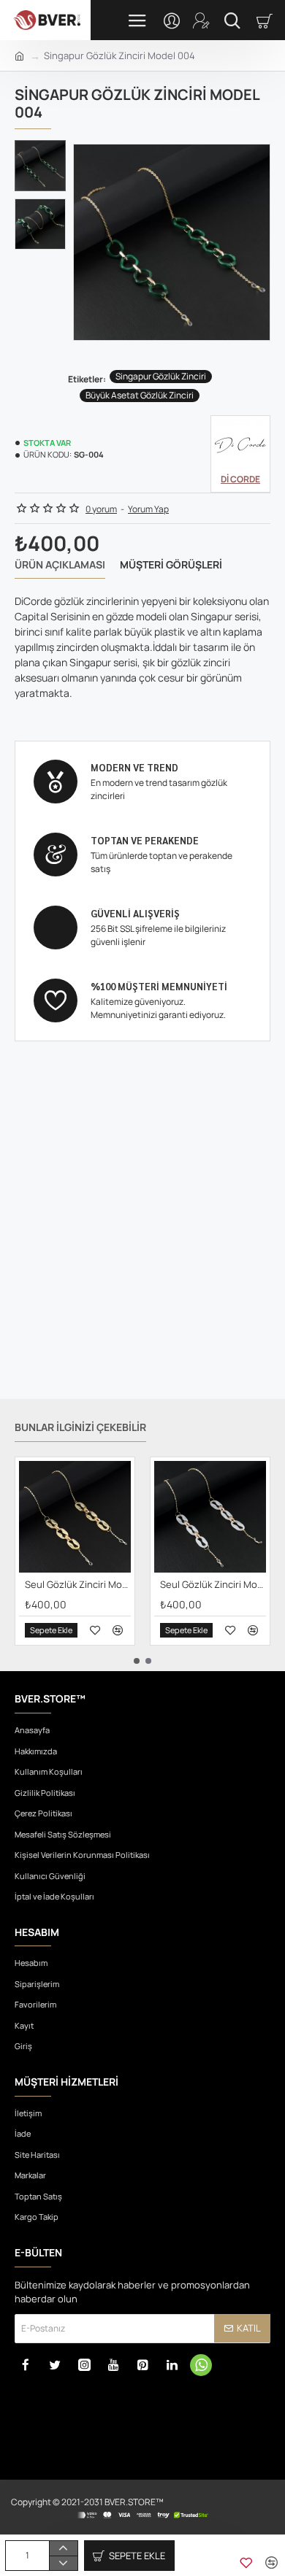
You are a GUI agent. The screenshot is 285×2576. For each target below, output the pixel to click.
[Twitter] (55, 2365)
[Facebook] (26, 2365)
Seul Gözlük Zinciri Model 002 (78, 1585)
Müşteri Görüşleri (171, 565)
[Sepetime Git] (267, 20)
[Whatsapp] (201, 2365)
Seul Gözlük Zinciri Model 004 (213, 1585)
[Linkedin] (172, 2365)
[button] (44, 151)
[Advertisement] (142, 1238)
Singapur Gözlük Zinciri (161, 376)
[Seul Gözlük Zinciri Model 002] (75, 1517)
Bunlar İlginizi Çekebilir (80, 1427)
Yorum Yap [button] (148, 509)
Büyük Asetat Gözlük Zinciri (140, 395)
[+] (63, 2548)
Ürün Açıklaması (60, 565)
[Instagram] (84, 2365)
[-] (63, 2563)
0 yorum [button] (101, 509)
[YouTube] (113, 2365)
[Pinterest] (142, 2365)
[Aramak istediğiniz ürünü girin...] (232, 20)
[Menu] (137, 20)
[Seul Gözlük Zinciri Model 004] (210, 1517)
